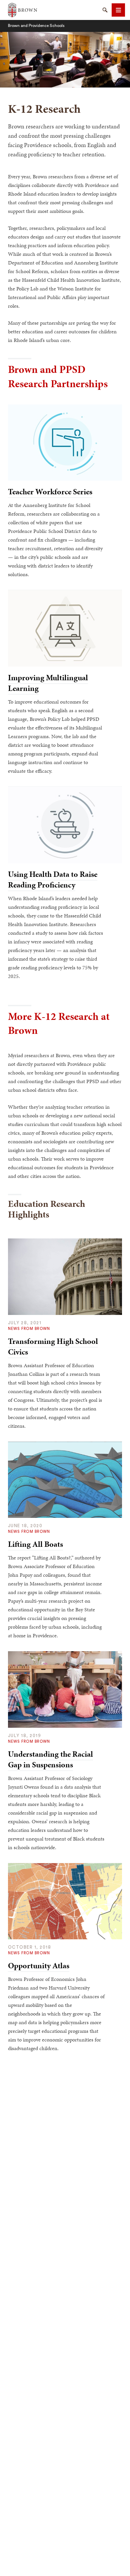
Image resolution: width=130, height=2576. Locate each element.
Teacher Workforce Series (50, 492)
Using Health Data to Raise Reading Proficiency (53, 880)
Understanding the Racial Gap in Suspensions (50, 1759)
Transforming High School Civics (53, 1347)
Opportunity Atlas (39, 1966)
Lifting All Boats (35, 1544)
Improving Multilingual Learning (48, 683)
